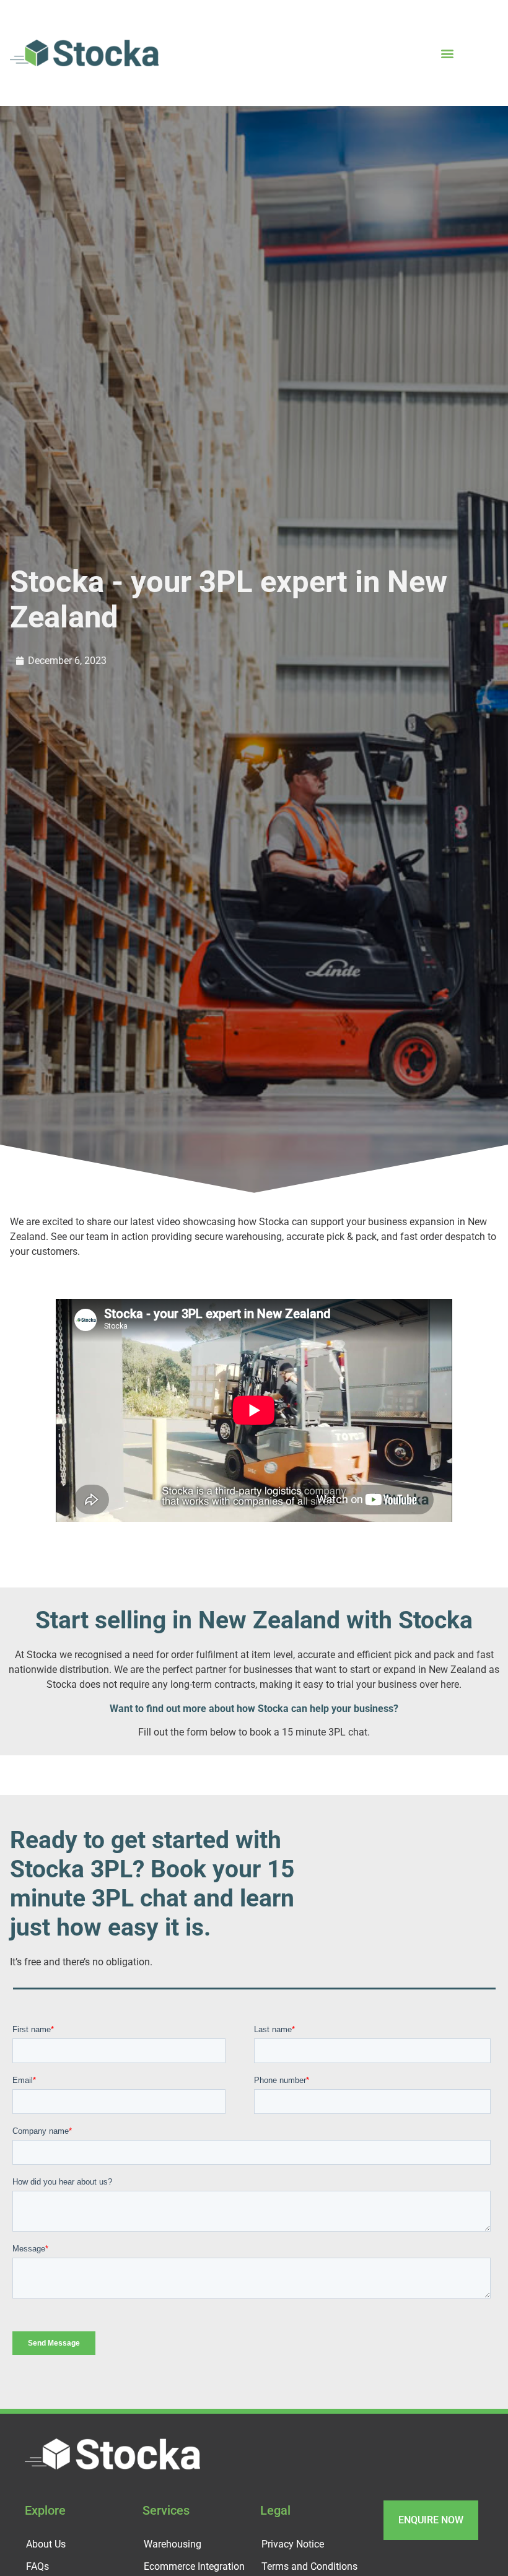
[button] (447, 53)
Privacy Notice (293, 2548)
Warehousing (173, 2548)
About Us (46, 2548)
